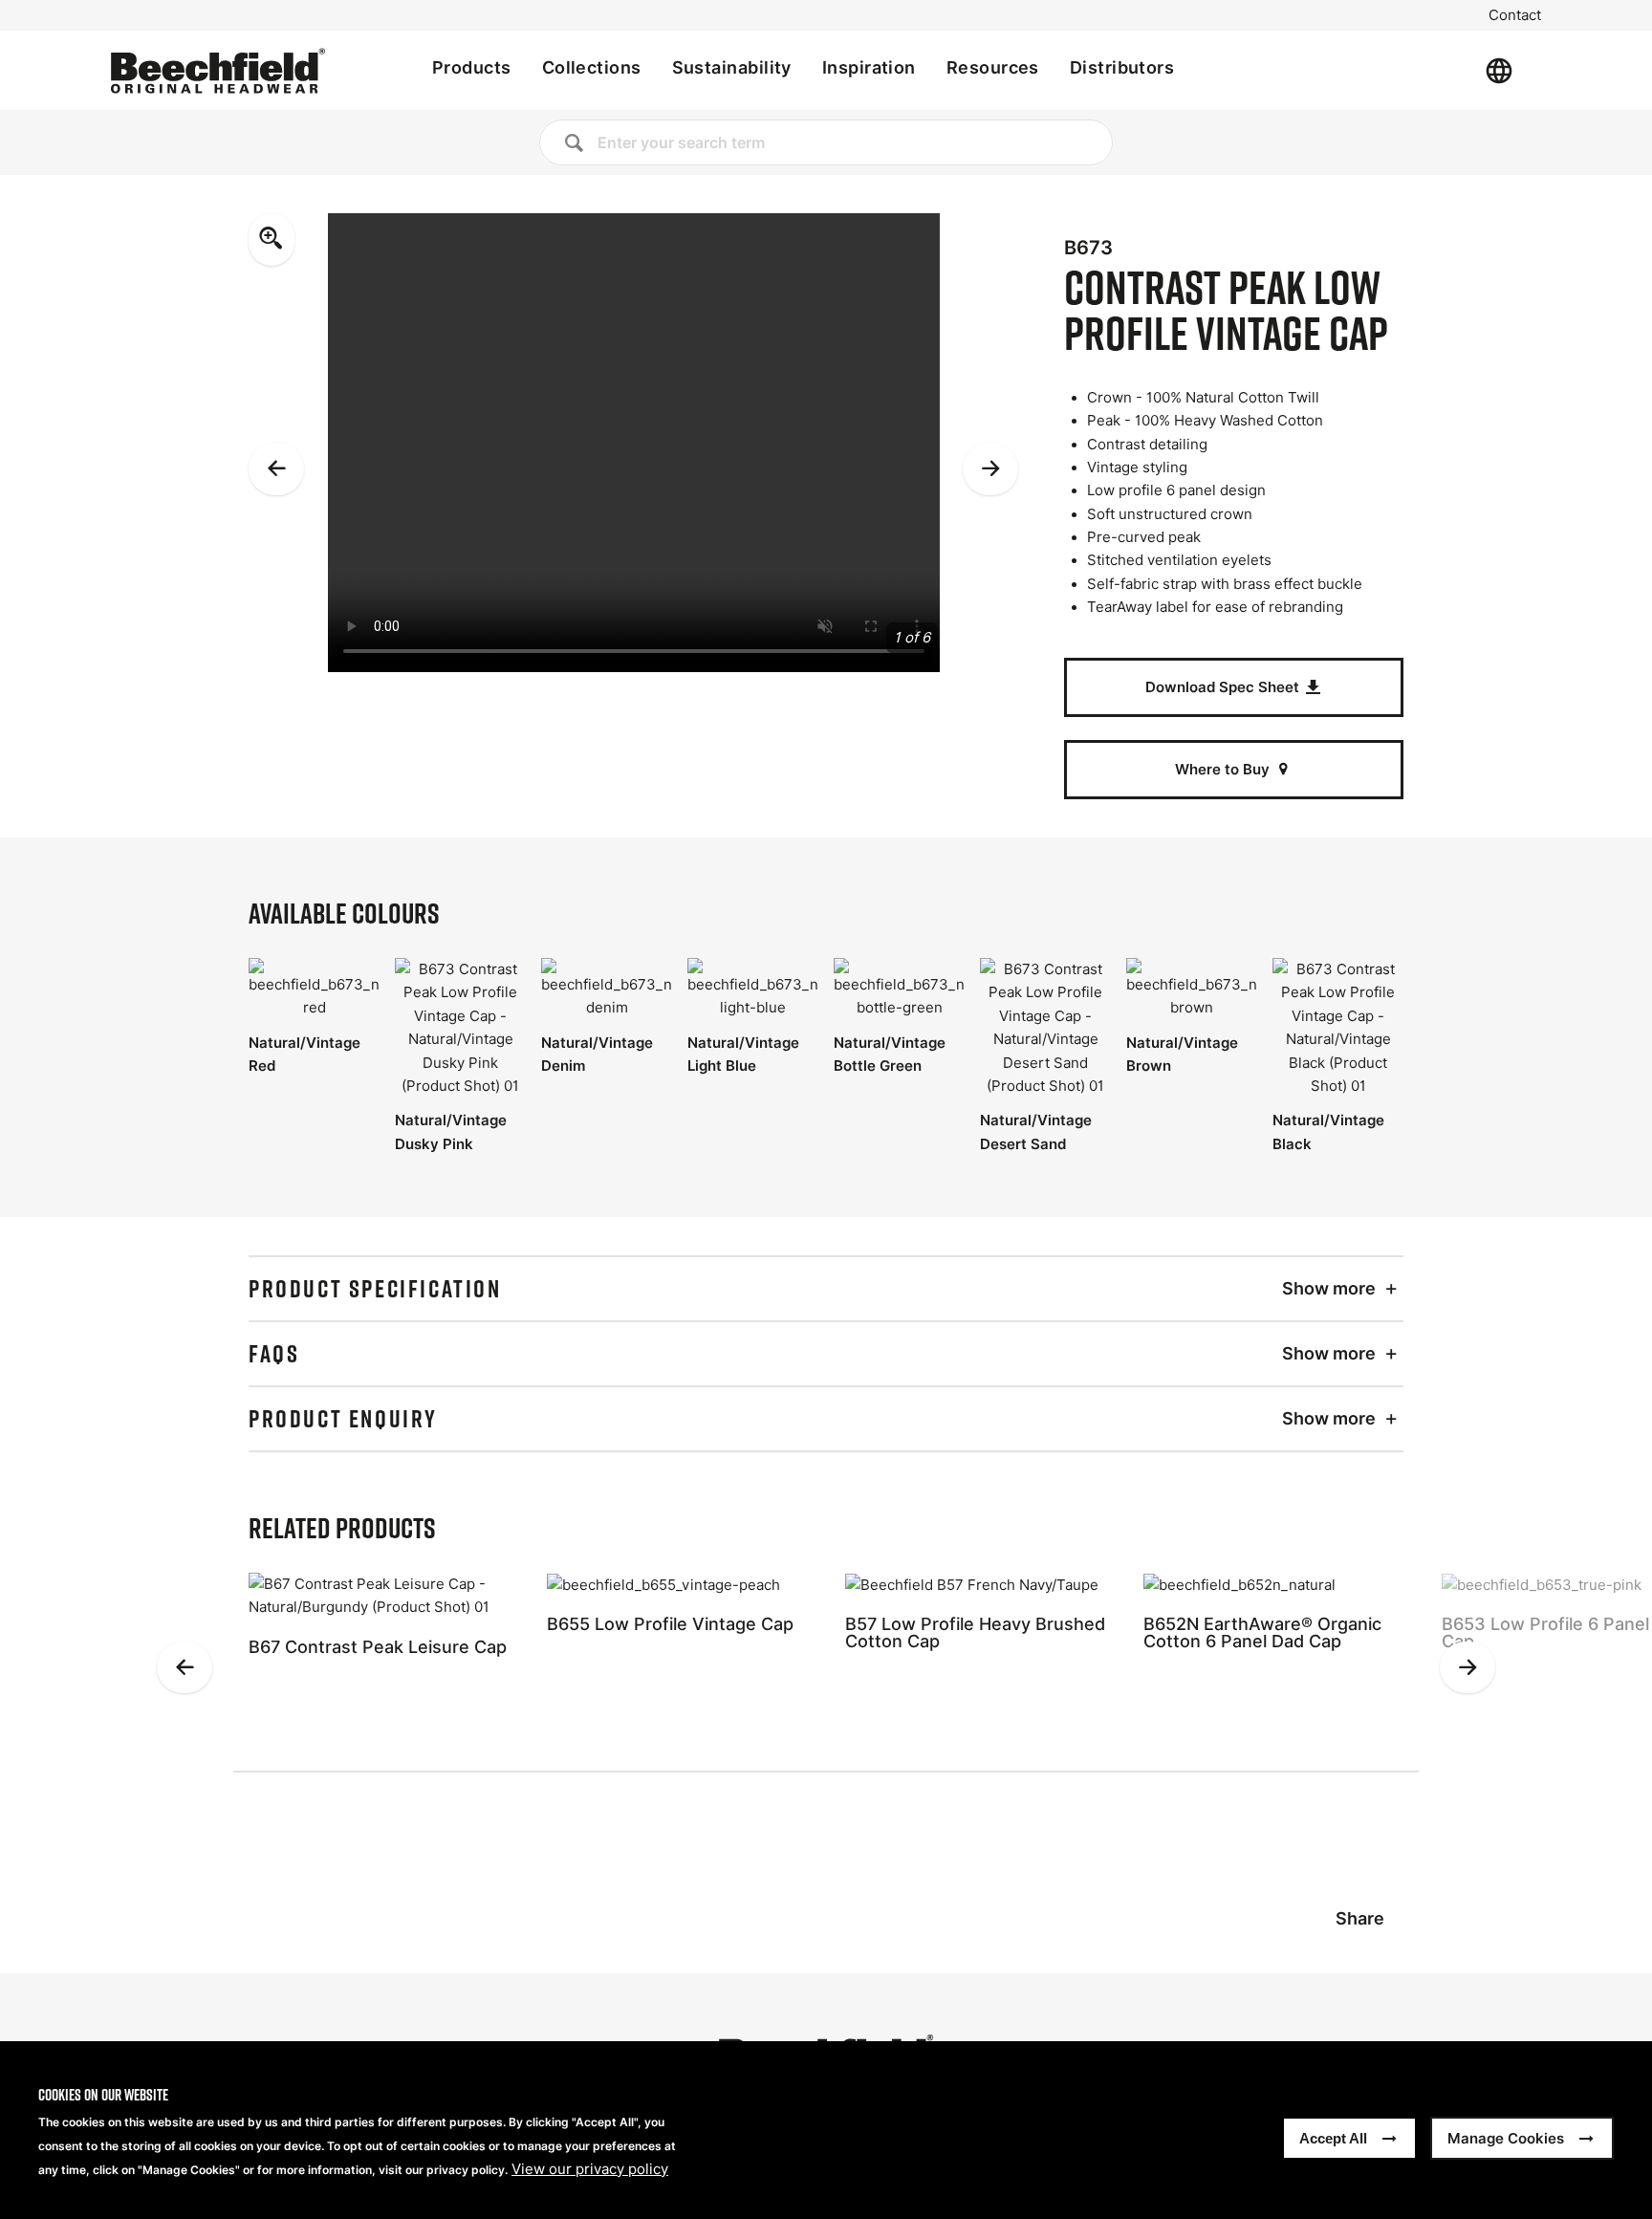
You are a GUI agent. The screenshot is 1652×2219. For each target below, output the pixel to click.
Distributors (1122, 67)
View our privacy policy (590, 2169)
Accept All (1333, 2138)
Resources (993, 67)
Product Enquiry (343, 1419)
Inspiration (869, 67)
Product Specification (375, 1289)
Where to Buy (1224, 769)
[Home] (218, 71)
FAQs (274, 1354)
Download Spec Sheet (1224, 687)
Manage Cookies (1506, 2138)
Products (472, 67)
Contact (1515, 15)
